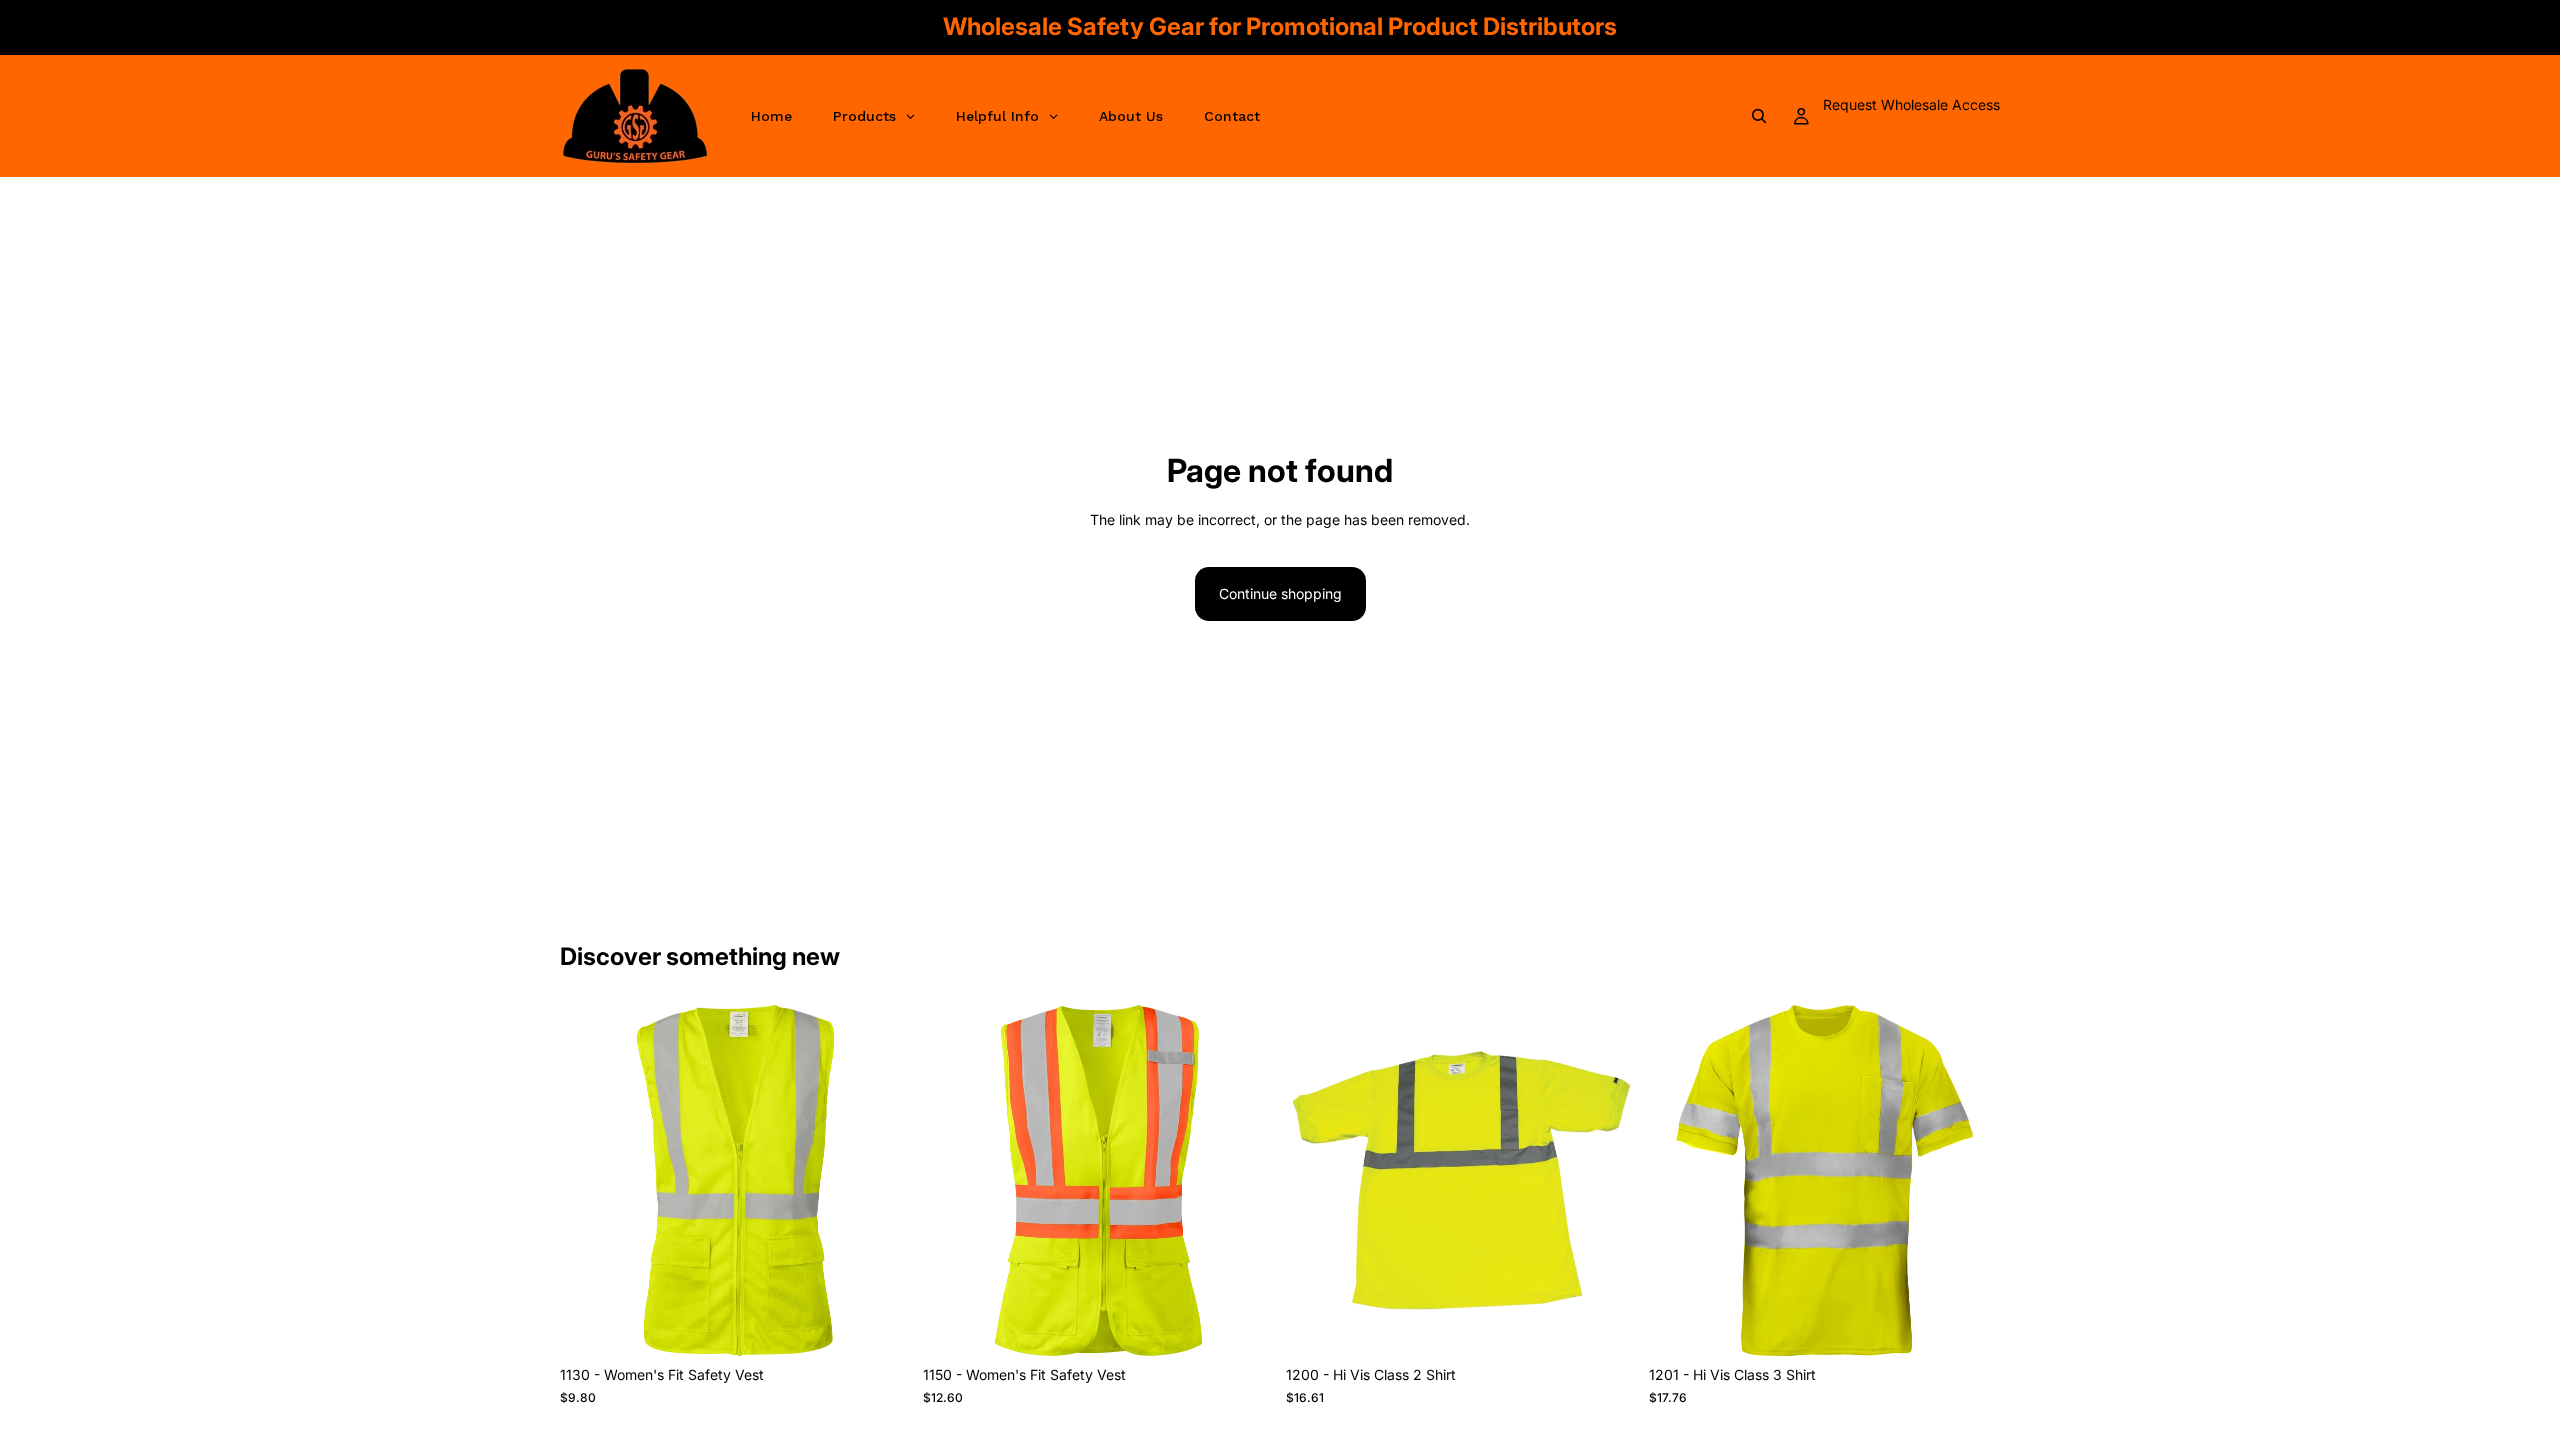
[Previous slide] (590, 1181)
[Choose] (880, 1326)
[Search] (1759, 116)
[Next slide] (881, 1181)
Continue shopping (1280, 593)
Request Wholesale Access (1911, 104)
